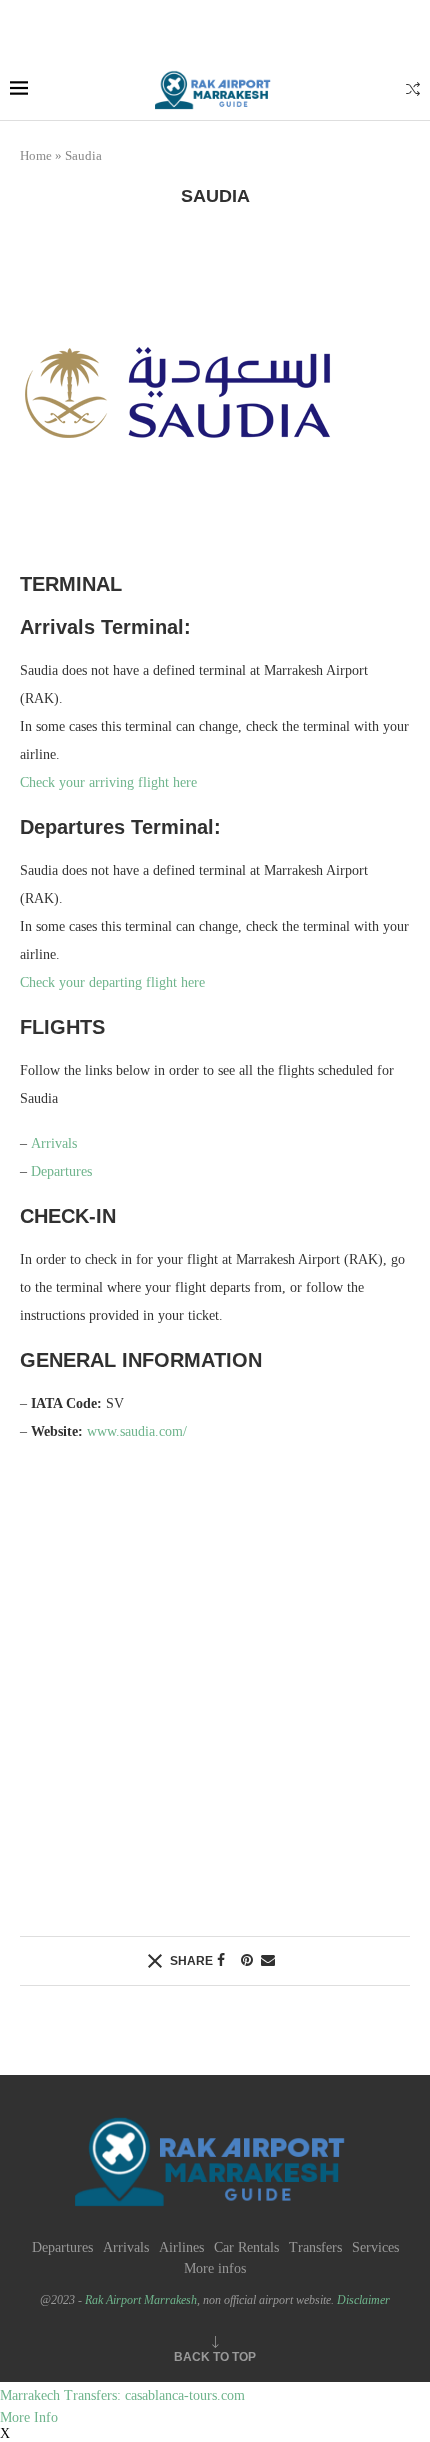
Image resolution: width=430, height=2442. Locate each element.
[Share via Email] (268, 1961)
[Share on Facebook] (221, 1961)
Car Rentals (246, 2247)
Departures (61, 1171)
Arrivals (54, 1143)
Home (36, 155)
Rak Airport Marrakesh (141, 2300)
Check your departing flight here (112, 982)
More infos (215, 2268)
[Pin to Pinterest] (247, 1961)
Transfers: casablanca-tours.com (152, 2395)
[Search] (413, 90)
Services (375, 2247)
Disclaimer (363, 2300)
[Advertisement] (215, 1688)
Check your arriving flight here (108, 782)
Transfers (315, 2247)
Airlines (181, 2247)
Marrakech (30, 2395)
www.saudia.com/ (137, 1431)
